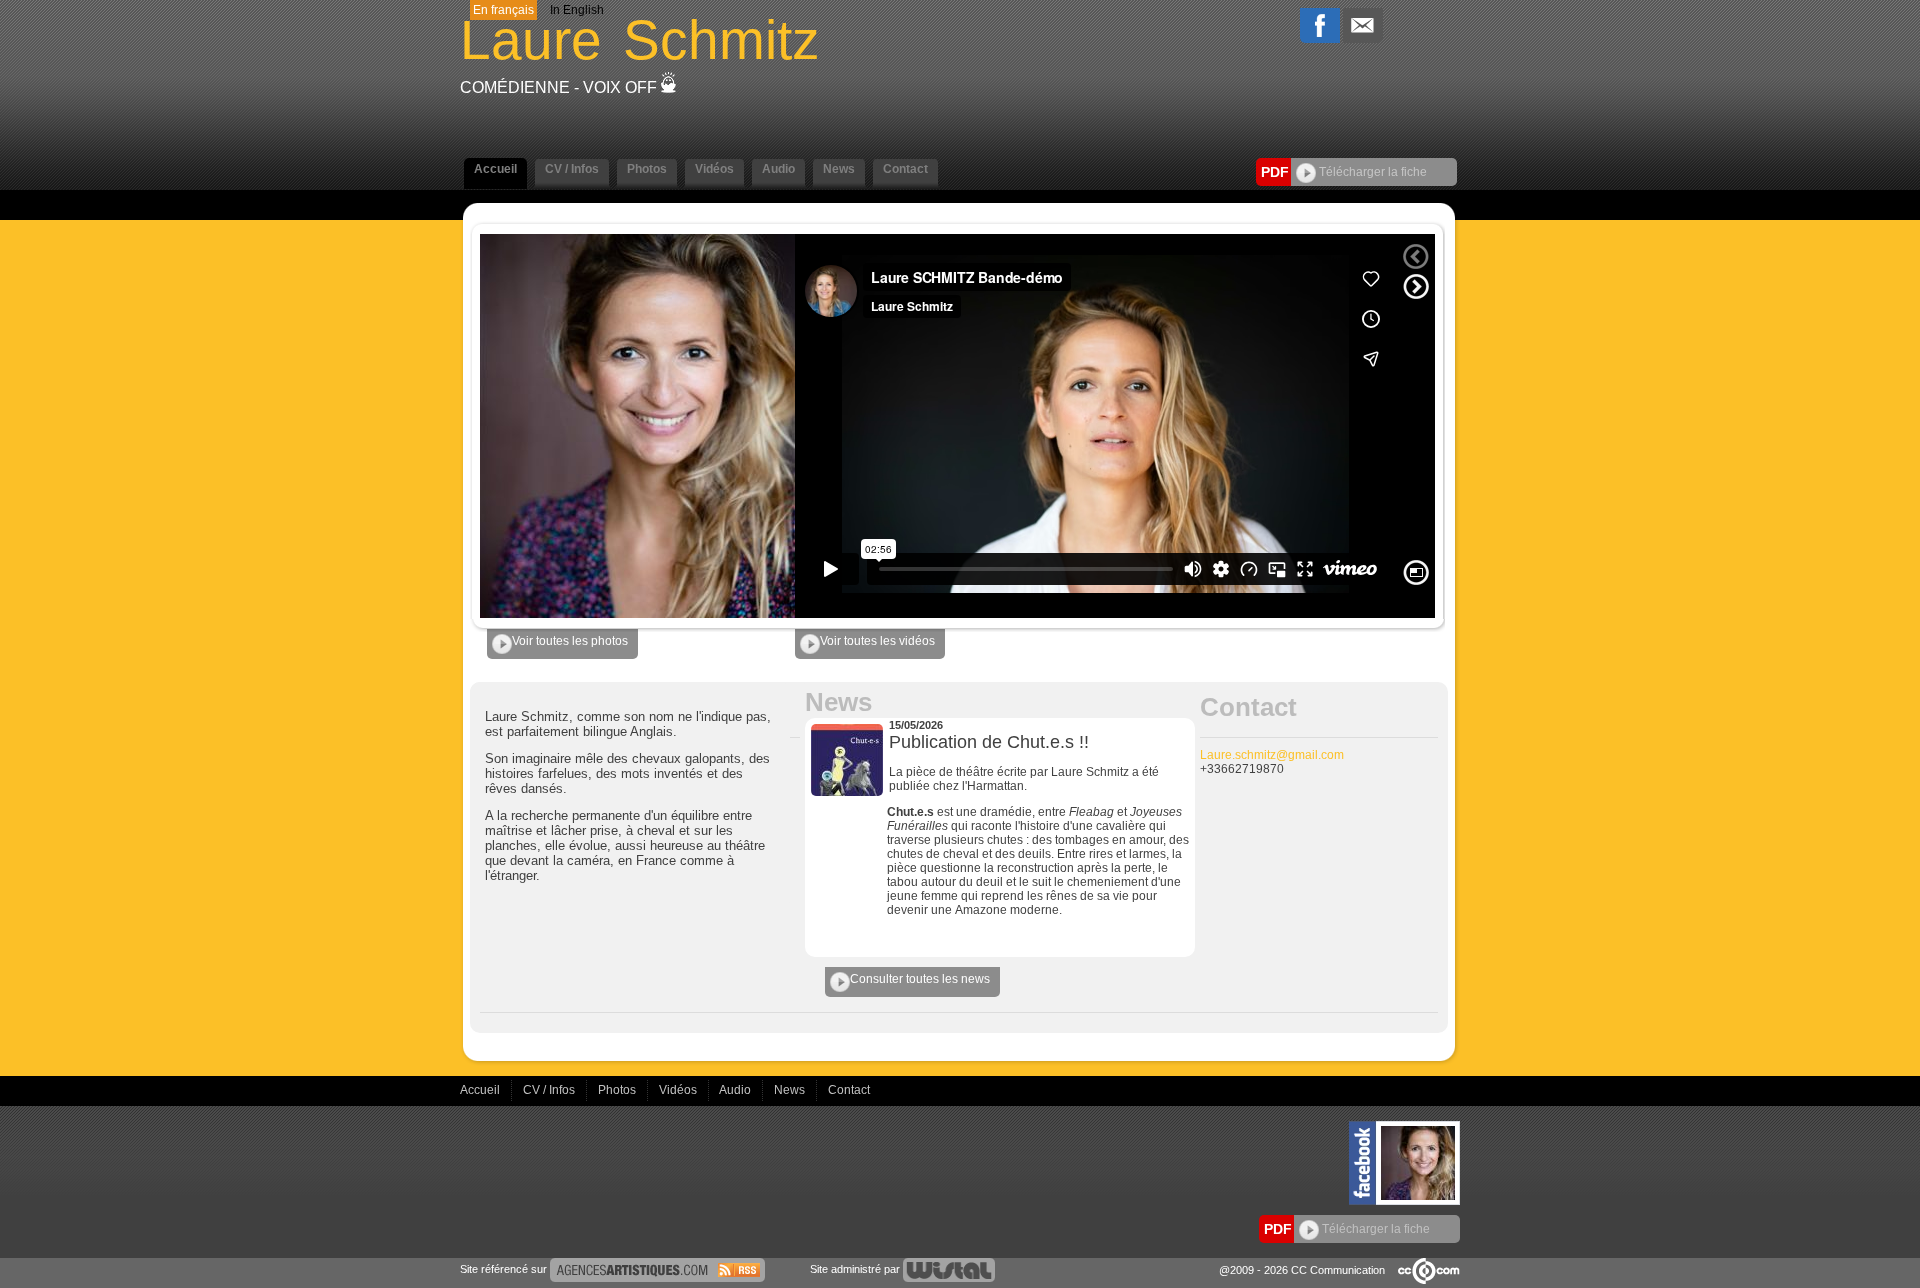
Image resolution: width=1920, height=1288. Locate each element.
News (791, 1090)
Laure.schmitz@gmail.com (1272, 755)
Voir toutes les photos (570, 641)
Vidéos (679, 1090)
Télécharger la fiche (1371, 172)
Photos (618, 1090)
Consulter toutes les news (920, 979)
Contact (849, 1090)
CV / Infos (550, 1090)
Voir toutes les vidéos (877, 641)
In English (577, 10)
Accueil (481, 1090)
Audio (736, 1090)
